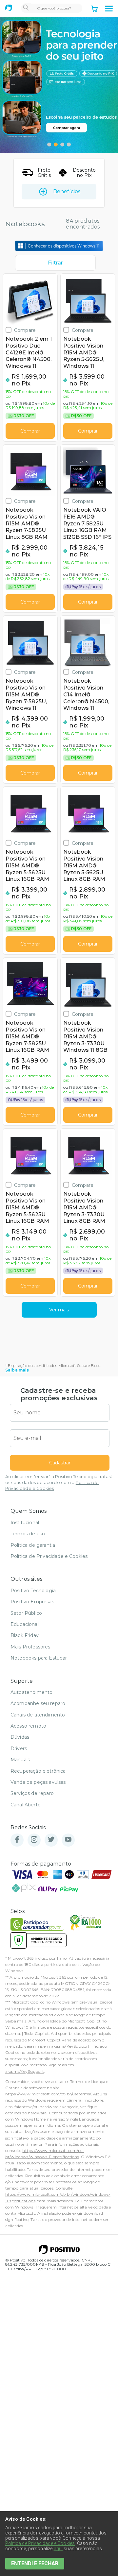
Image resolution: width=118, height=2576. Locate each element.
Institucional (25, 1523)
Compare (25, 330)
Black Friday (25, 1635)
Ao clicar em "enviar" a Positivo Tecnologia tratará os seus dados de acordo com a (59, 1483)
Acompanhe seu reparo (38, 1703)
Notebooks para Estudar (39, 1658)
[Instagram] (34, 1840)
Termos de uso (28, 1534)
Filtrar (55, 263)
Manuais (20, 1760)
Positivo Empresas (32, 1602)
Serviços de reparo (32, 1793)
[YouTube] (68, 1840)
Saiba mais (17, 1370)
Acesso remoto (28, 1726)
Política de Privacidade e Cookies (49, 1556)
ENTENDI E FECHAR (35, 2563)
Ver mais (59, 1310)
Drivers (19, 1749)
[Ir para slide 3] (62, 145)
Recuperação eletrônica (38, 1771)
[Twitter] (51, 1840)
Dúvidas (20, 1737)
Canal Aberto (26, 1805)
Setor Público (26, 1613)
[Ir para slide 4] (69, 145)
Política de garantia (33, 1545)
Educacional (25, 1624)
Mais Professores (30, 1647)
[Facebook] (17, 1840)
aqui (58, 2549)
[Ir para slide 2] (56, 145)
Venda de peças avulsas (38, 1782)
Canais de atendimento (38, 1715)
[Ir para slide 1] (49, 145)
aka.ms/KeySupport (70, 2046)
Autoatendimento (31, 1692)
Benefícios (67, 191)
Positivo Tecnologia (33, 1591)
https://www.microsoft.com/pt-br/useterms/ (48, 2094)
